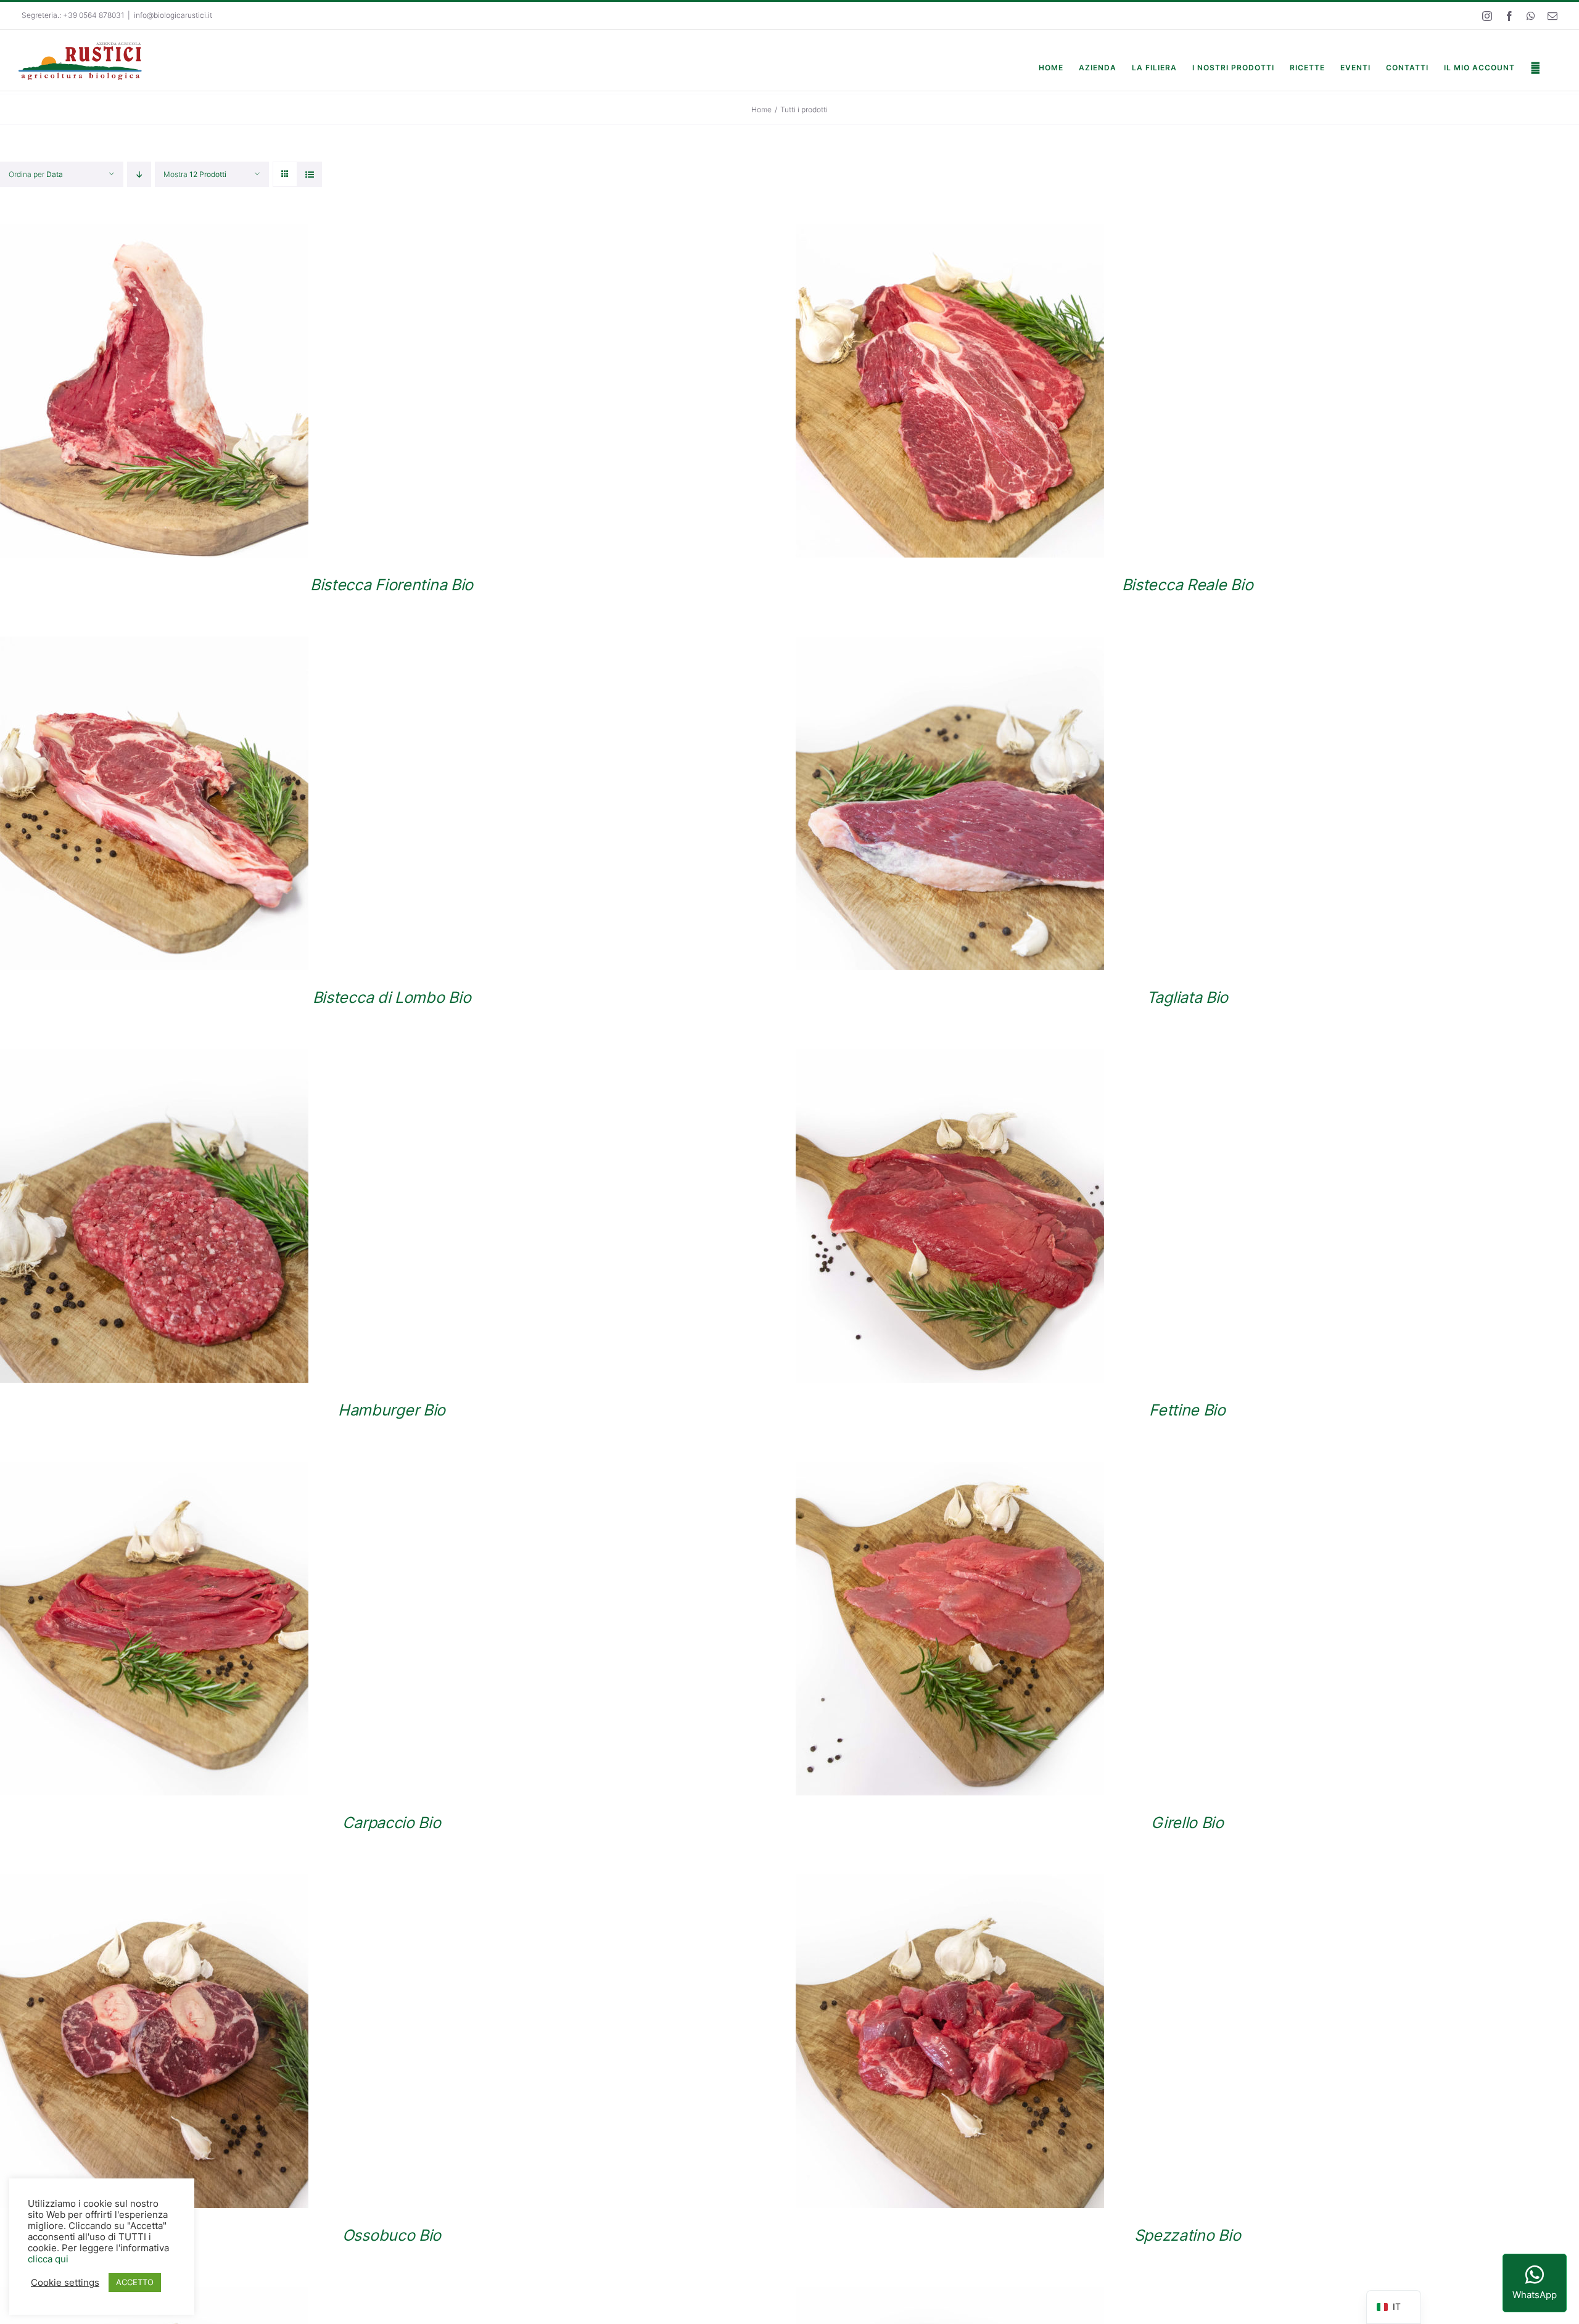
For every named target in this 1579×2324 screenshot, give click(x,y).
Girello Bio (1187, 1822)
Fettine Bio (1187, 1410)
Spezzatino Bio (1188, 2235)
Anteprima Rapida (154, 393)
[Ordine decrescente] (139, 174)
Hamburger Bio (392, 1410)
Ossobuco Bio (392, 2235)
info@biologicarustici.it (173, 15)
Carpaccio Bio (391, 1822)
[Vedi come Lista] (309, 174)
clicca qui (48, 2259)
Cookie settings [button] (65, 2283)
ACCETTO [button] (135, 2282)
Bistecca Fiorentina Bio (392, 584)
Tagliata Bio (1187, 997)
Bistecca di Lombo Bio (392, 997)
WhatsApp (1535, 2295)
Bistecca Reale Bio (1188, 584)
